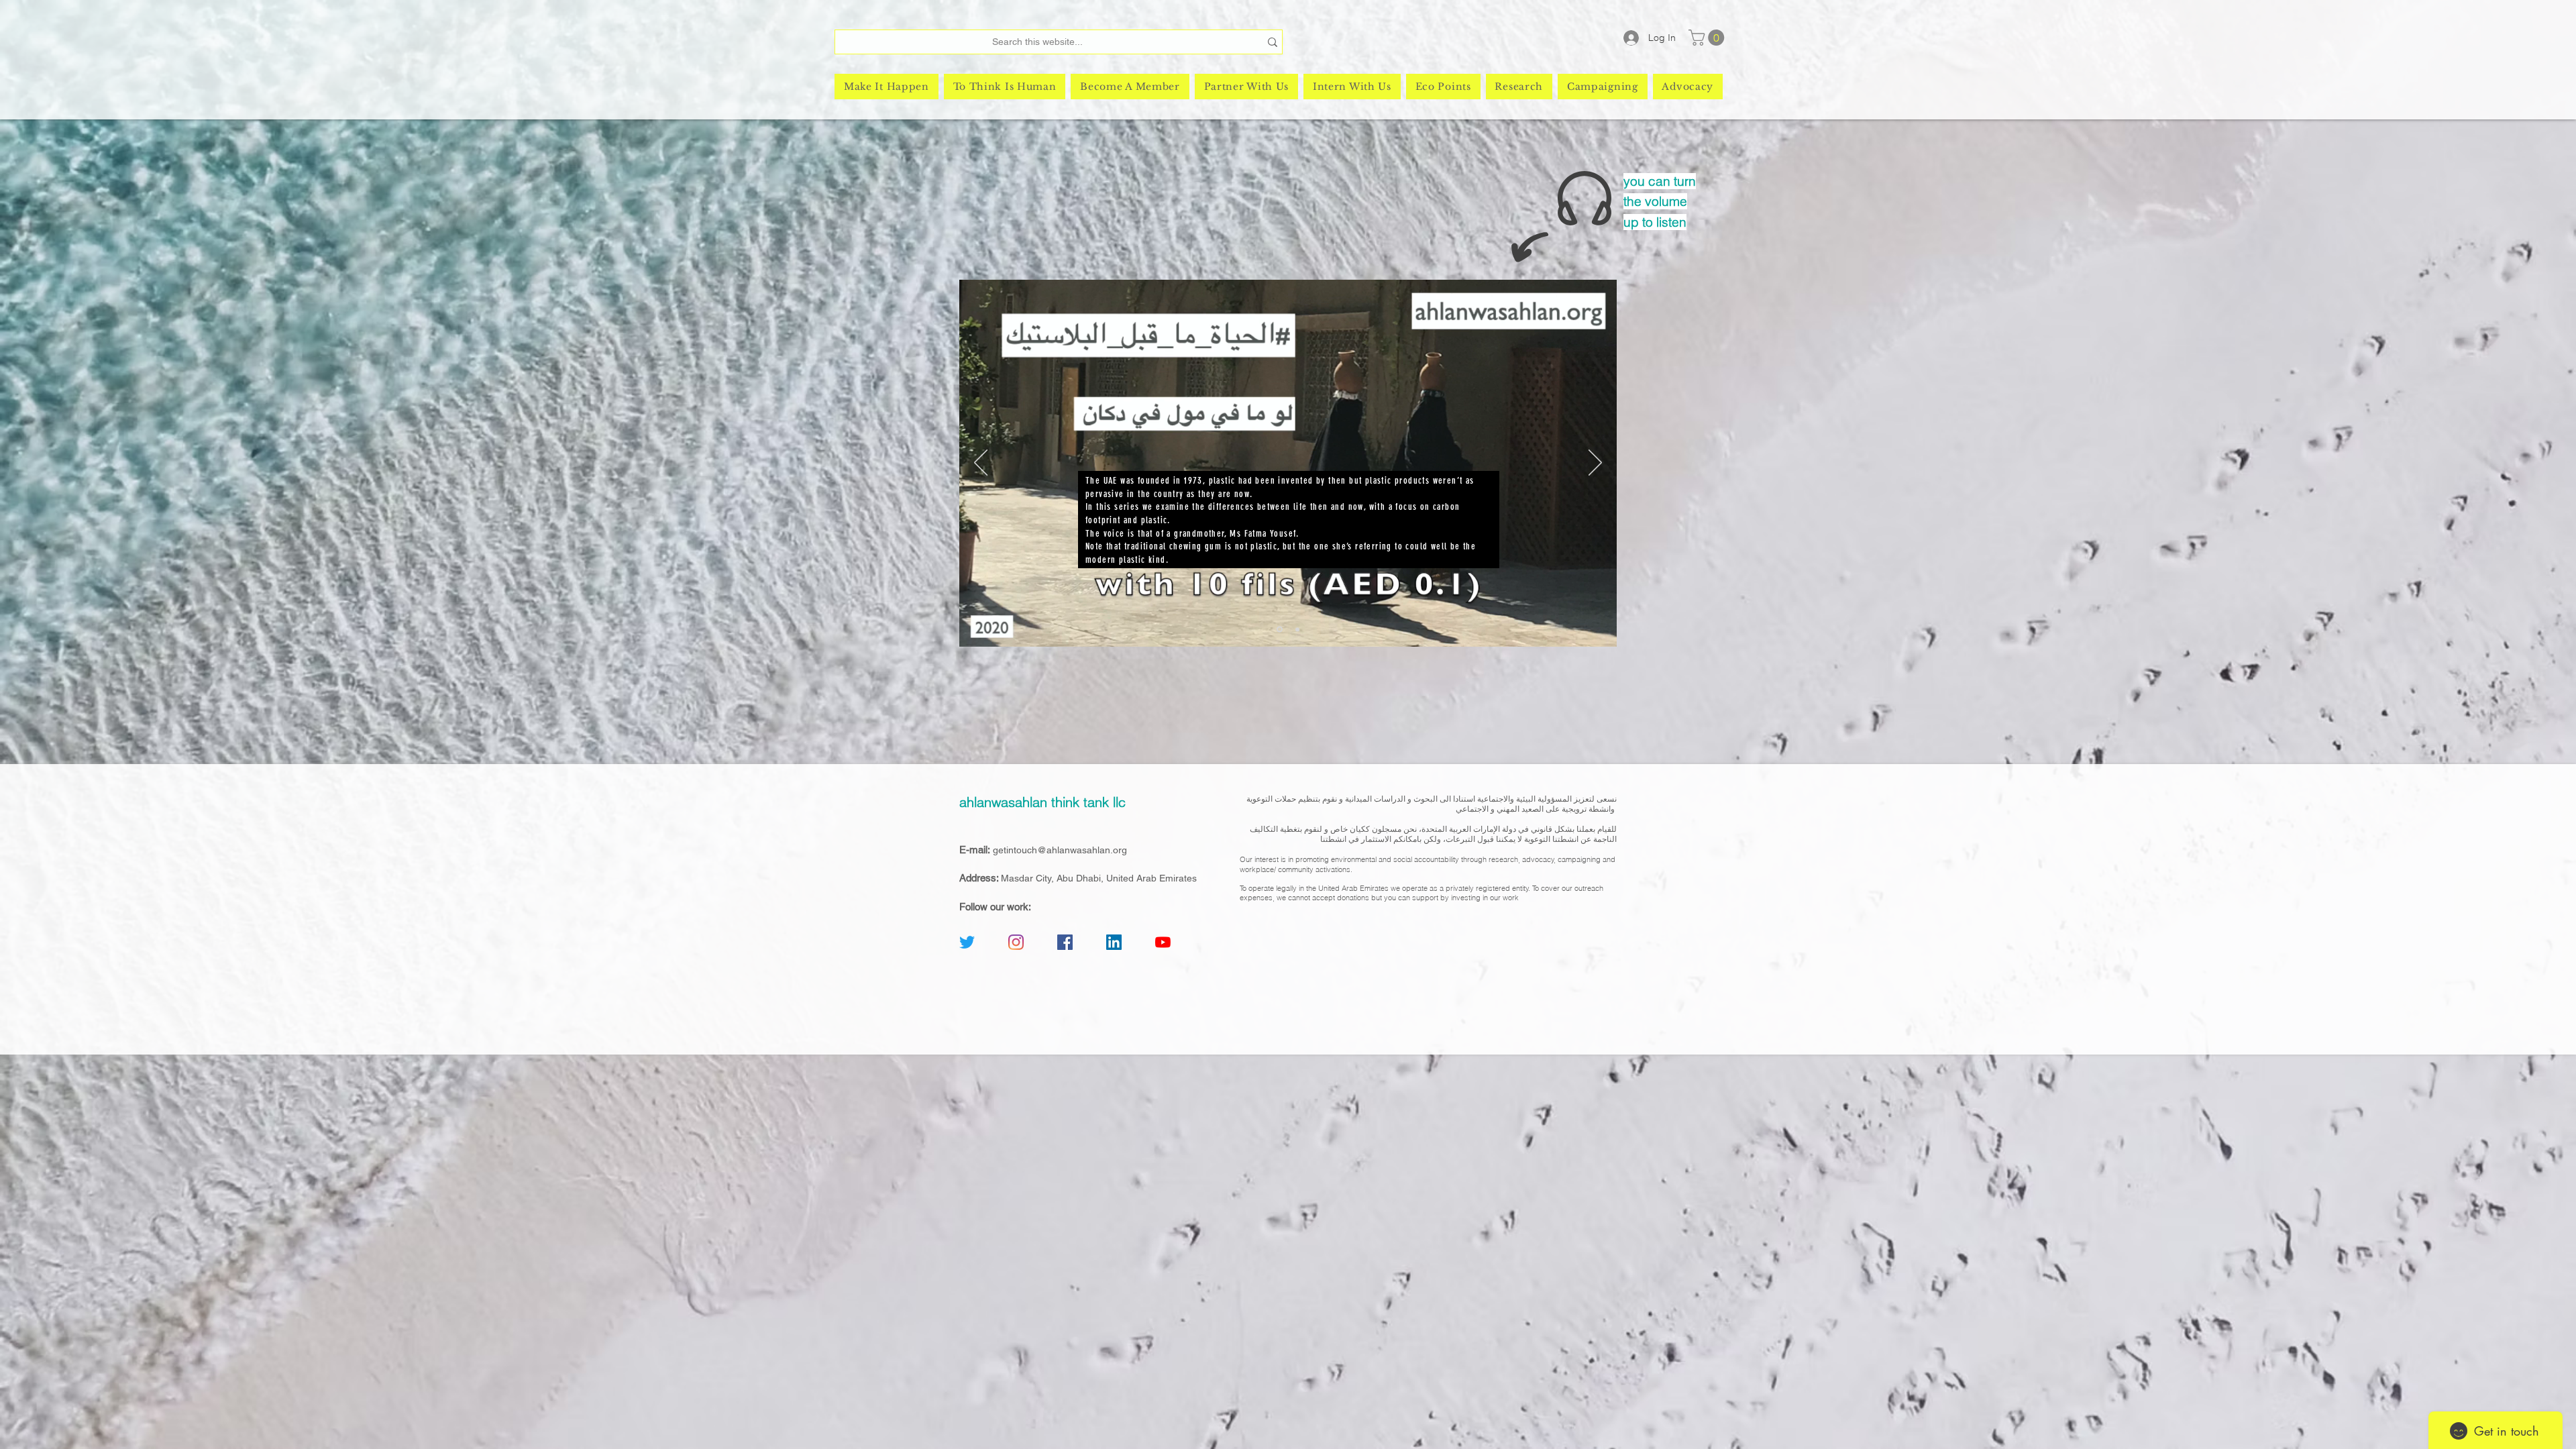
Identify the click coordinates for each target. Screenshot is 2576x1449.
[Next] (1595, 464)
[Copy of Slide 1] (1297, 629)
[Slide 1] (1280, 630)
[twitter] (967, 942)
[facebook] (1065, 942)
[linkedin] (1114, 942)
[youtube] (1163, 942)
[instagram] (1016, 942)
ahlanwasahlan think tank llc (1042, 802)
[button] (1708, 38)
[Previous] (981, 464)
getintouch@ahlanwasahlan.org (1060, 850)
